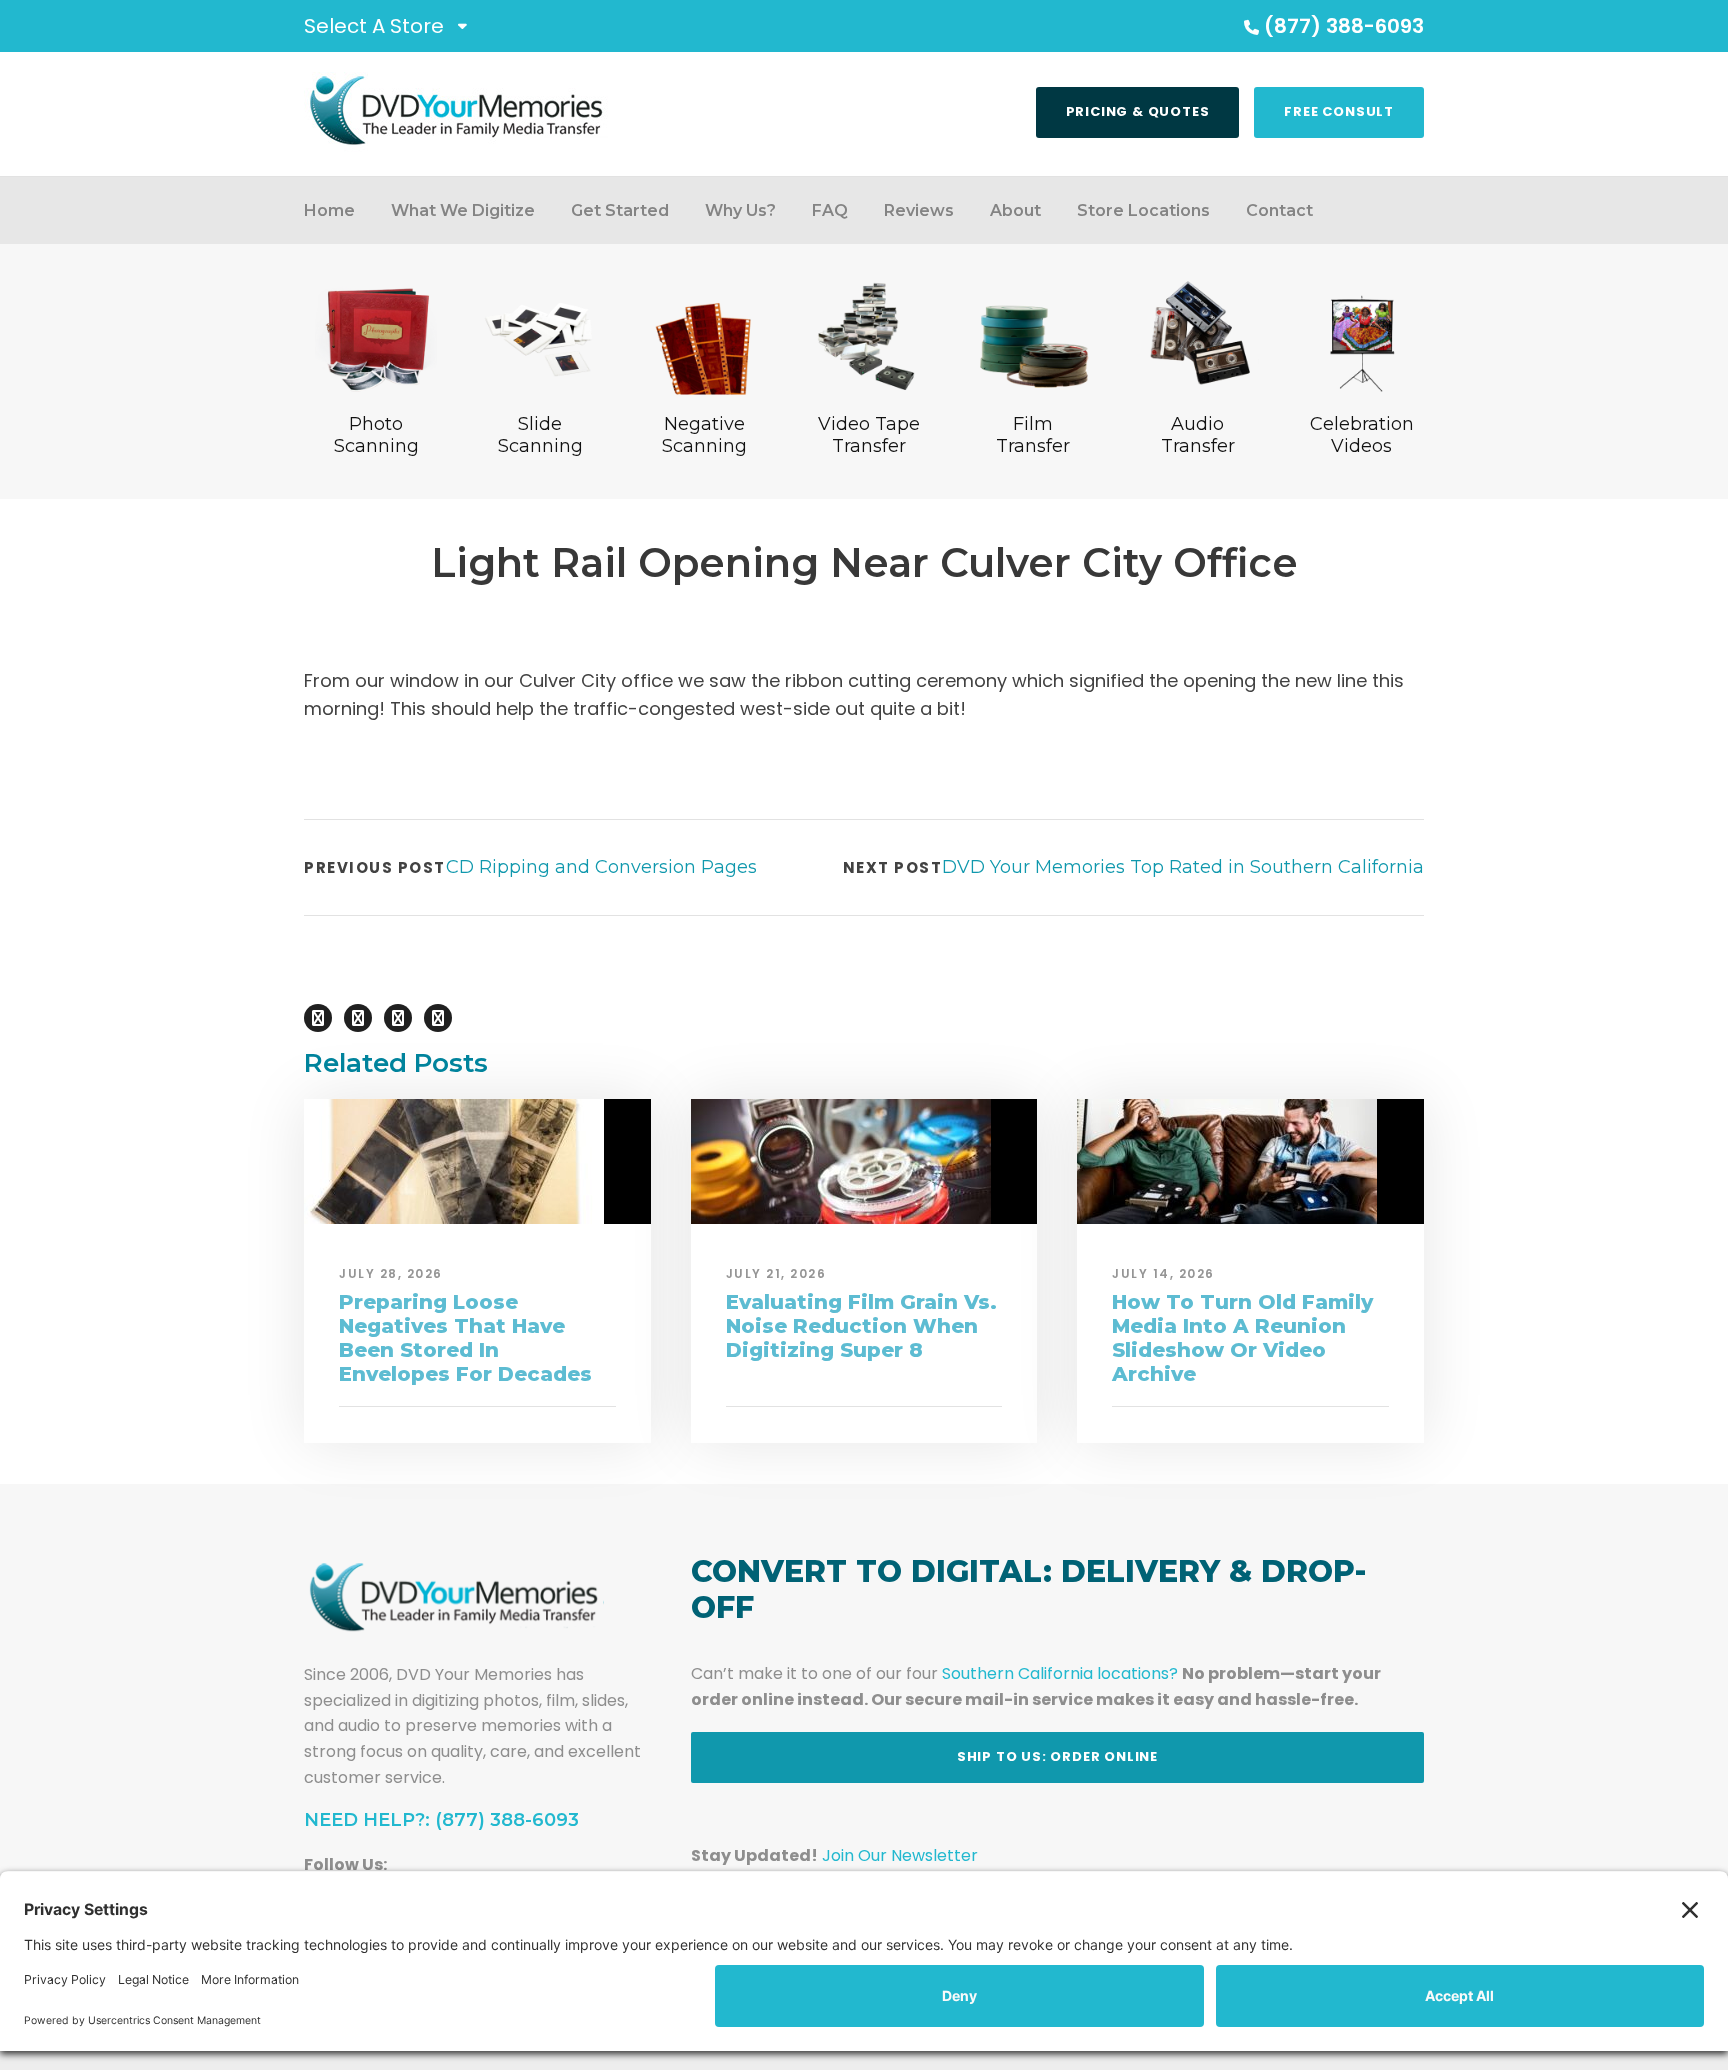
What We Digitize (463, 210)
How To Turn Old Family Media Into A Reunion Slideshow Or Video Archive (1242, 1338)
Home (329, 210)
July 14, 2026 (1163, 1273)
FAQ (830, 210)
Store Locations (1143, 210)
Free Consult (1339, 111)
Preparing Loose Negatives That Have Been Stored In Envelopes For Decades (465, 1338)
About (1015, 210)
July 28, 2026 (391, 1273)
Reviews (919, 210)
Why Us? (740, 210)
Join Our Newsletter (900, 1855)
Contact (1279, 210)
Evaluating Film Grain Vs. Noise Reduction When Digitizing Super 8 (861, 1326)
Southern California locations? (1060, 1673)
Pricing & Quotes (1138, 111)
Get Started (620, 210)
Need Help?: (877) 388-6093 (441, 1820)
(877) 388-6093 (1344, 26)
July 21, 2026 (776, 1273)
